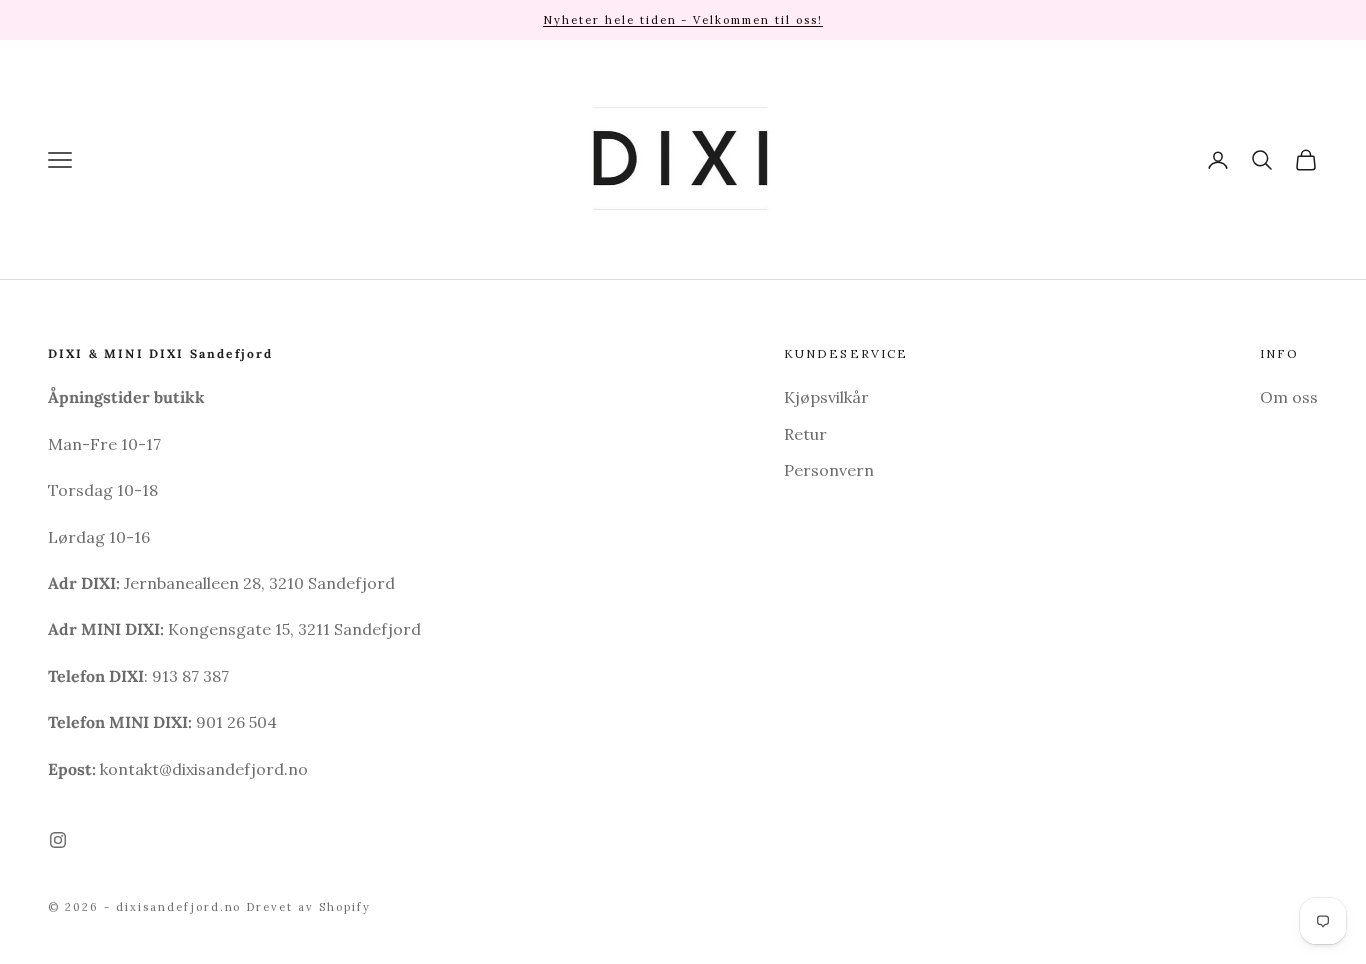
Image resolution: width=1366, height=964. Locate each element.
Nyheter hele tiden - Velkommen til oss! (683, 20)
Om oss (1289, 397)
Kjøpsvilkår (826, 397)
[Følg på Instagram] (58, 840)
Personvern (829, 470)
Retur (805, 434)
